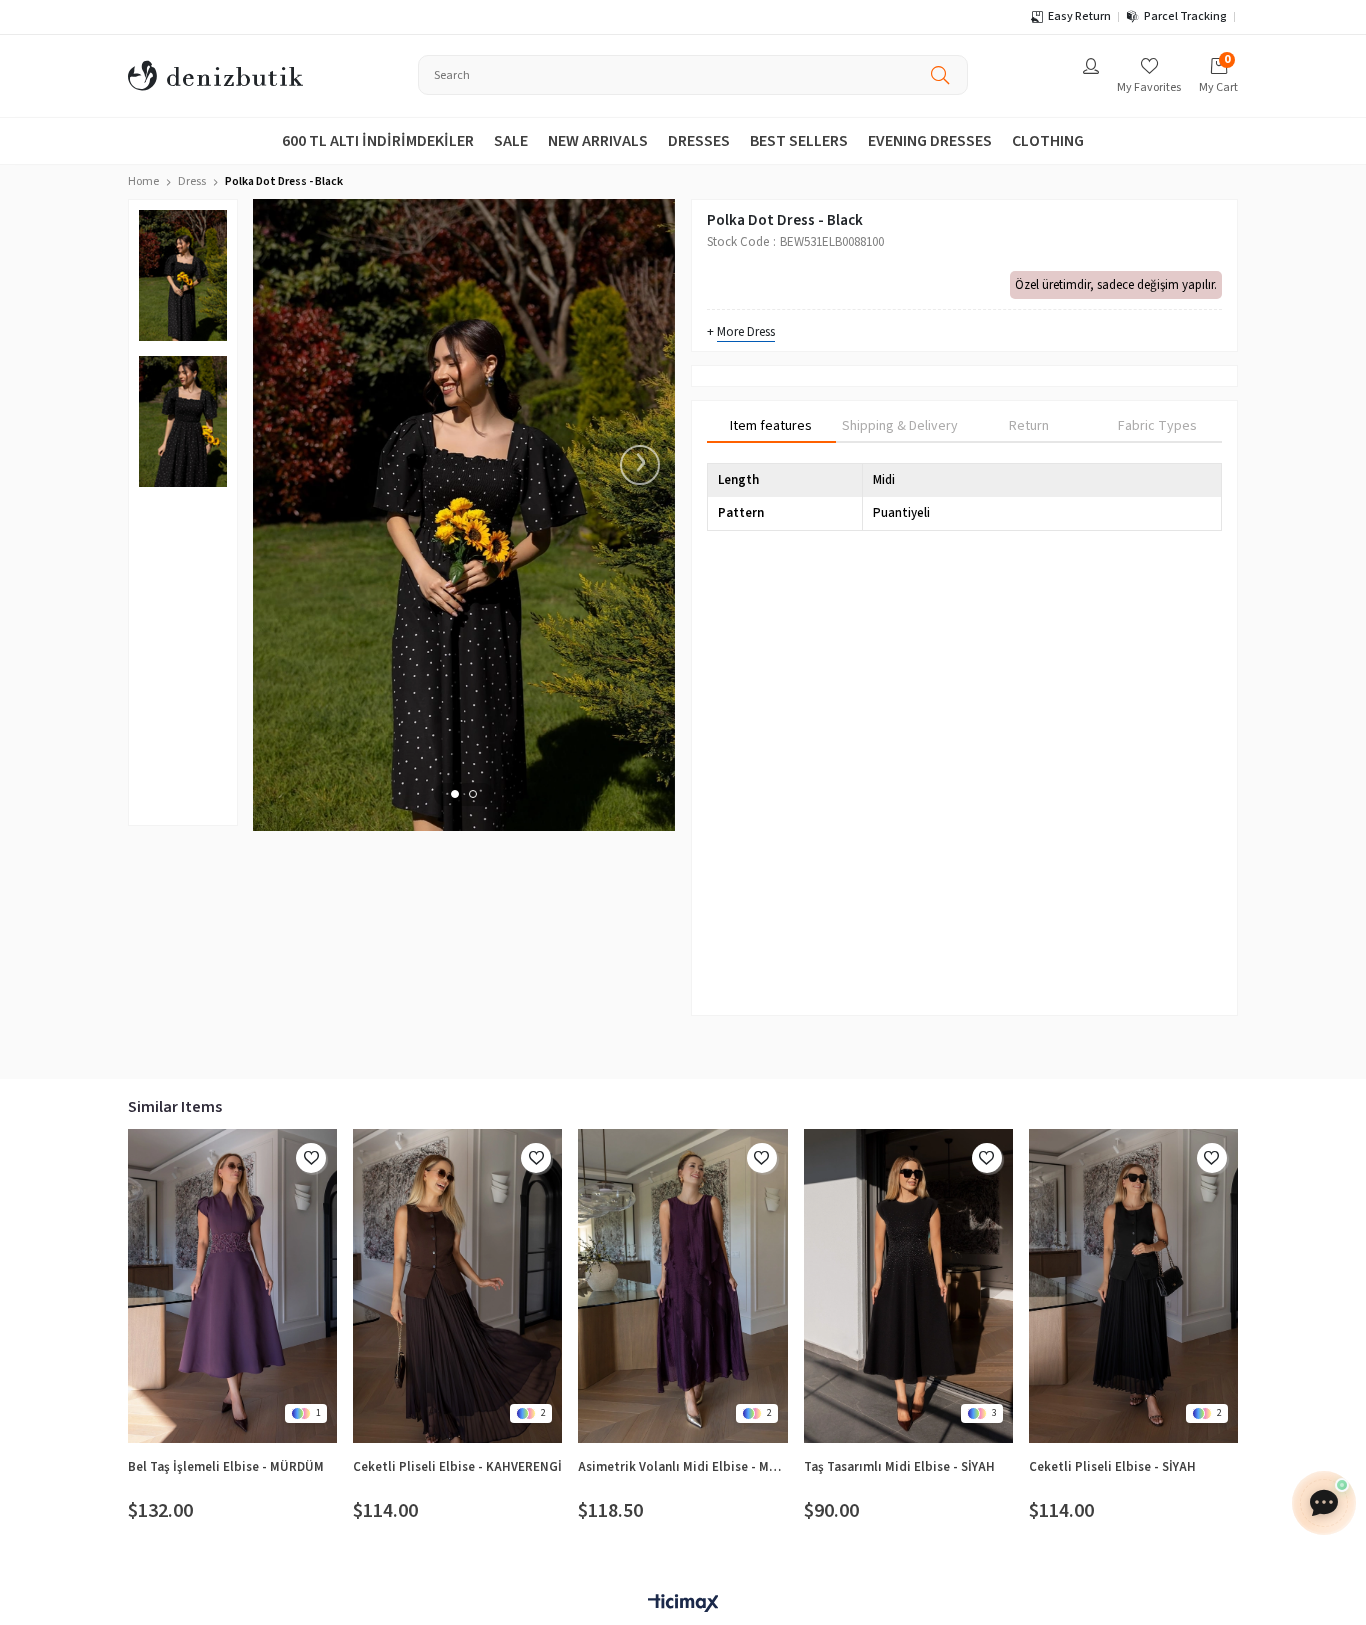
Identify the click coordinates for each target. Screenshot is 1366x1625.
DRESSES (699, 141)
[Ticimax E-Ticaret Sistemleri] (683, 1604)
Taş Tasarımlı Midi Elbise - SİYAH (899, 1467)
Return (1029, 426)
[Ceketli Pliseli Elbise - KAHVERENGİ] (457, 1286)
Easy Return (1079, 16)
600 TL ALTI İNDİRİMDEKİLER (378, 141)
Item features (771, 426)
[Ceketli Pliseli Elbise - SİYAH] (1133, 1286)
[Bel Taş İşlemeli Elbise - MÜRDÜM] (232, 1286)
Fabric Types (1157, 426)
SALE (511, 141)
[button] (455, 794)
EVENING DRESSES (930, 141)
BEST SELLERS (799, 141)
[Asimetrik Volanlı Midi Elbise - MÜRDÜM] (682, 1286)
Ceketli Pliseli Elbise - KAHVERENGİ (457, 1467)
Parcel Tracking (1185, 16)
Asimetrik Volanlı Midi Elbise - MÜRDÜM (682, 1467)
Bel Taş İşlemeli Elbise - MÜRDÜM (226, 1467)
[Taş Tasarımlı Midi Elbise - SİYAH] (908, 1286)
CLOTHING (1048, 141)
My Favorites (1149, 87)
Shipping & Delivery (900, 426)
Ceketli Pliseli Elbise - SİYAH (1112, 1467)
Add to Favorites (311, 1158)
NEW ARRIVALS (598, 141)
